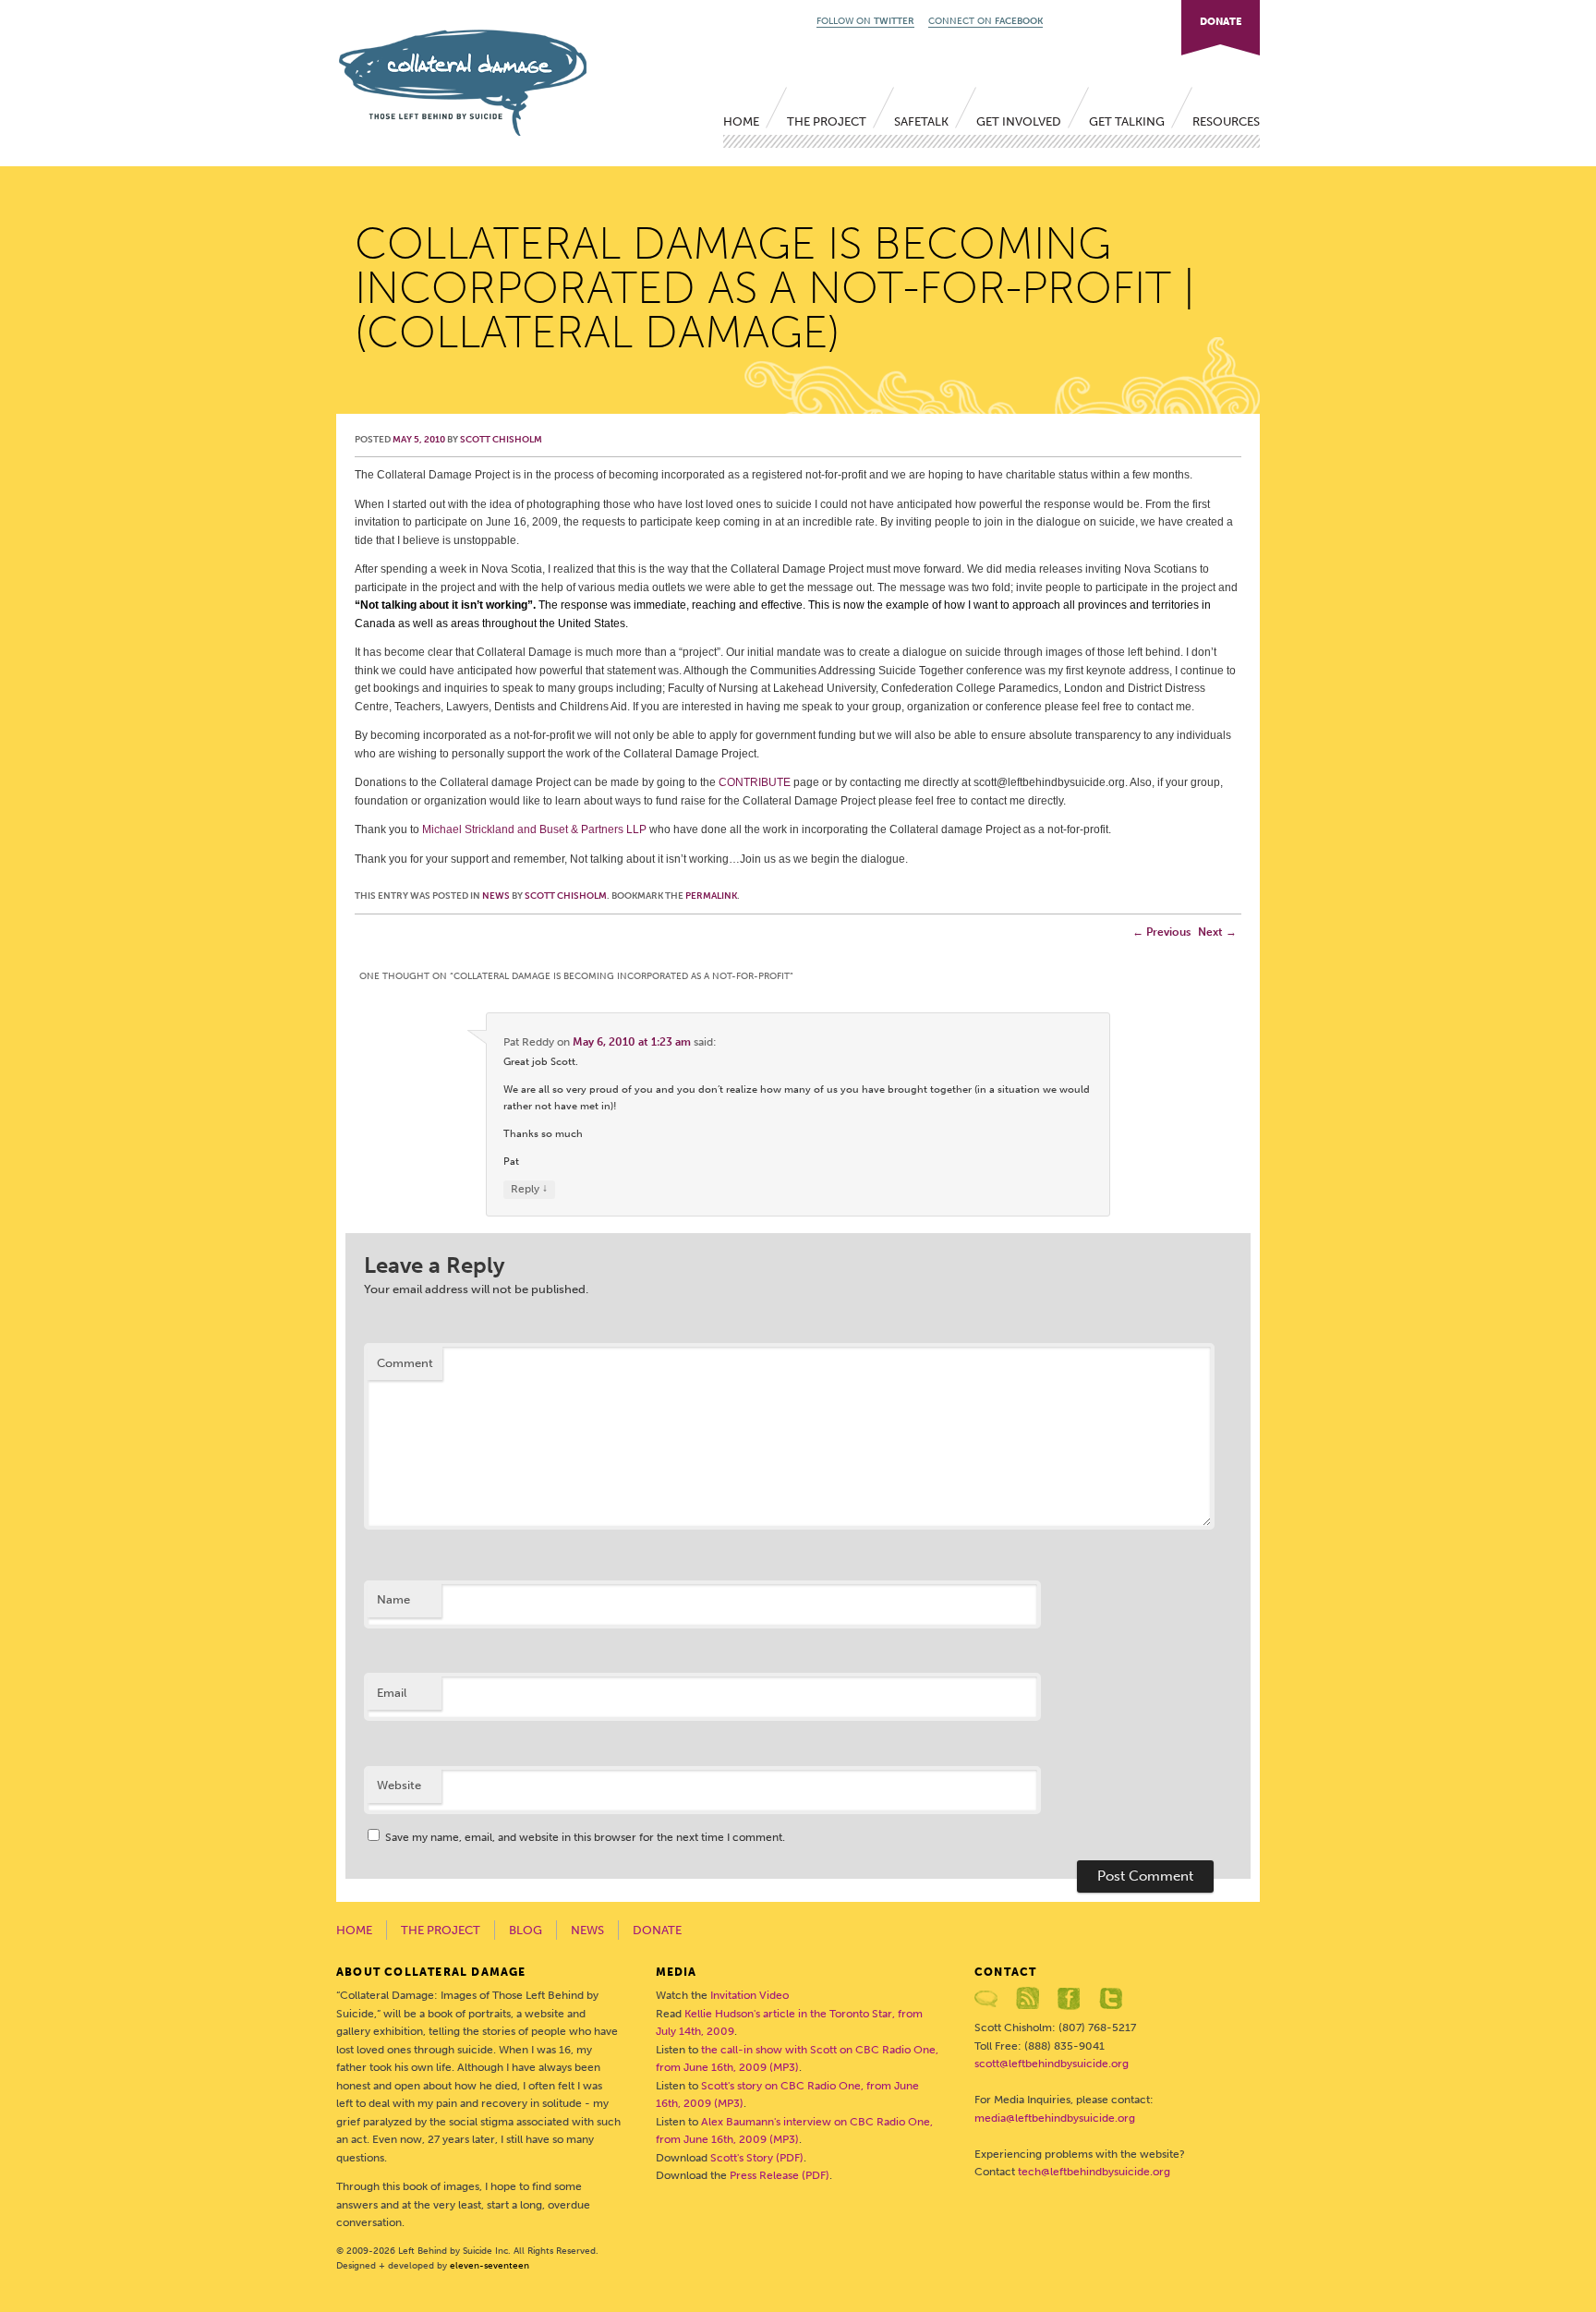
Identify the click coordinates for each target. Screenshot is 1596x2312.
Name (393, 1599)
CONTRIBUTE (755, 782)
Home (741, 121)
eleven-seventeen (490, 2266)
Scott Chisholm (501, 440)
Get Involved (1019, 121)
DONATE (1221, 22)
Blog (526, 1930)
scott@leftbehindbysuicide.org (1052, 2064)
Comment (405, 1363)
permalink (711, 896)
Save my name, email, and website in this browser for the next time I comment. (585, 1837)
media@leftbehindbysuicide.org (1055, 2118)
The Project (827, 121)
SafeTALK (921, 121)
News (496, 896)
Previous (1161, 932)
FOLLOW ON (865, 21)
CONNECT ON (985, 21)
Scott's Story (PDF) (757, 2158)
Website (399, 1785)
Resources (1226, 121)
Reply (529, 1188)
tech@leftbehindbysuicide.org (1094, 2172)
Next (1217, 932)
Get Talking (1127, 121)
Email (392, 1693)
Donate (657, 1930)
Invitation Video (750, 1995)
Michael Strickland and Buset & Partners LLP (534, 829)
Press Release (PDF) (780, 2175)
